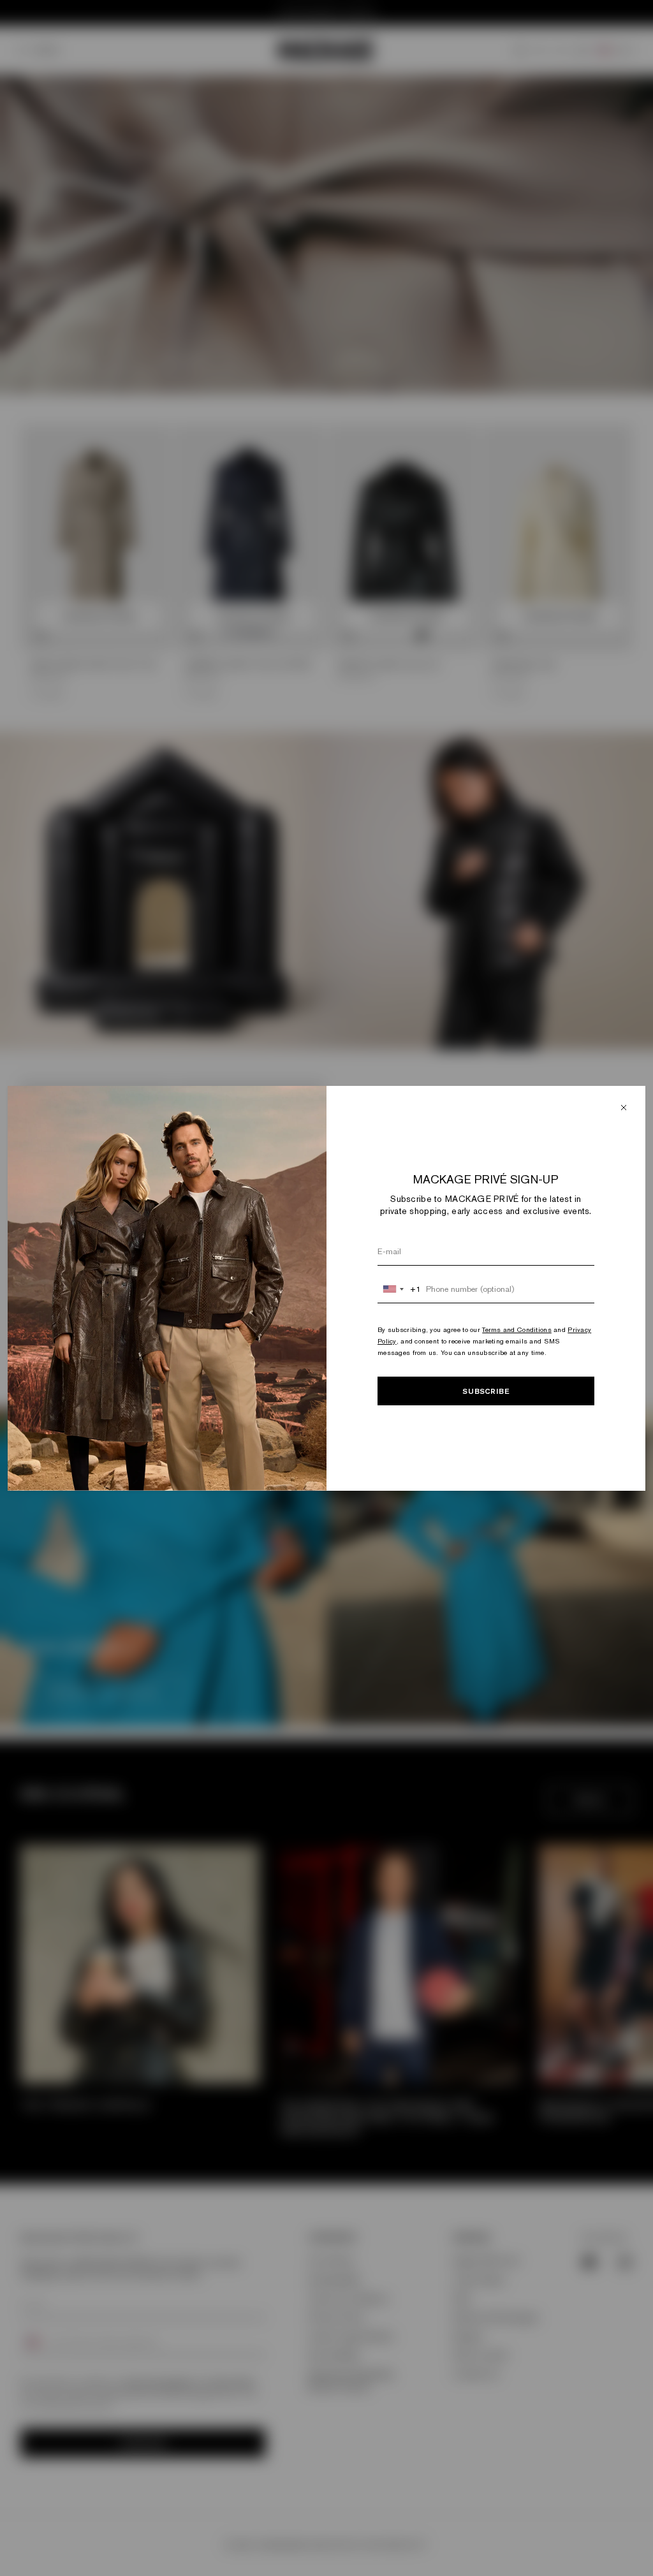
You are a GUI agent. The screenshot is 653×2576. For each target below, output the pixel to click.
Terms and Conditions (517, 1329)
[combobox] (400, 1289)
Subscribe (486, 1391)
